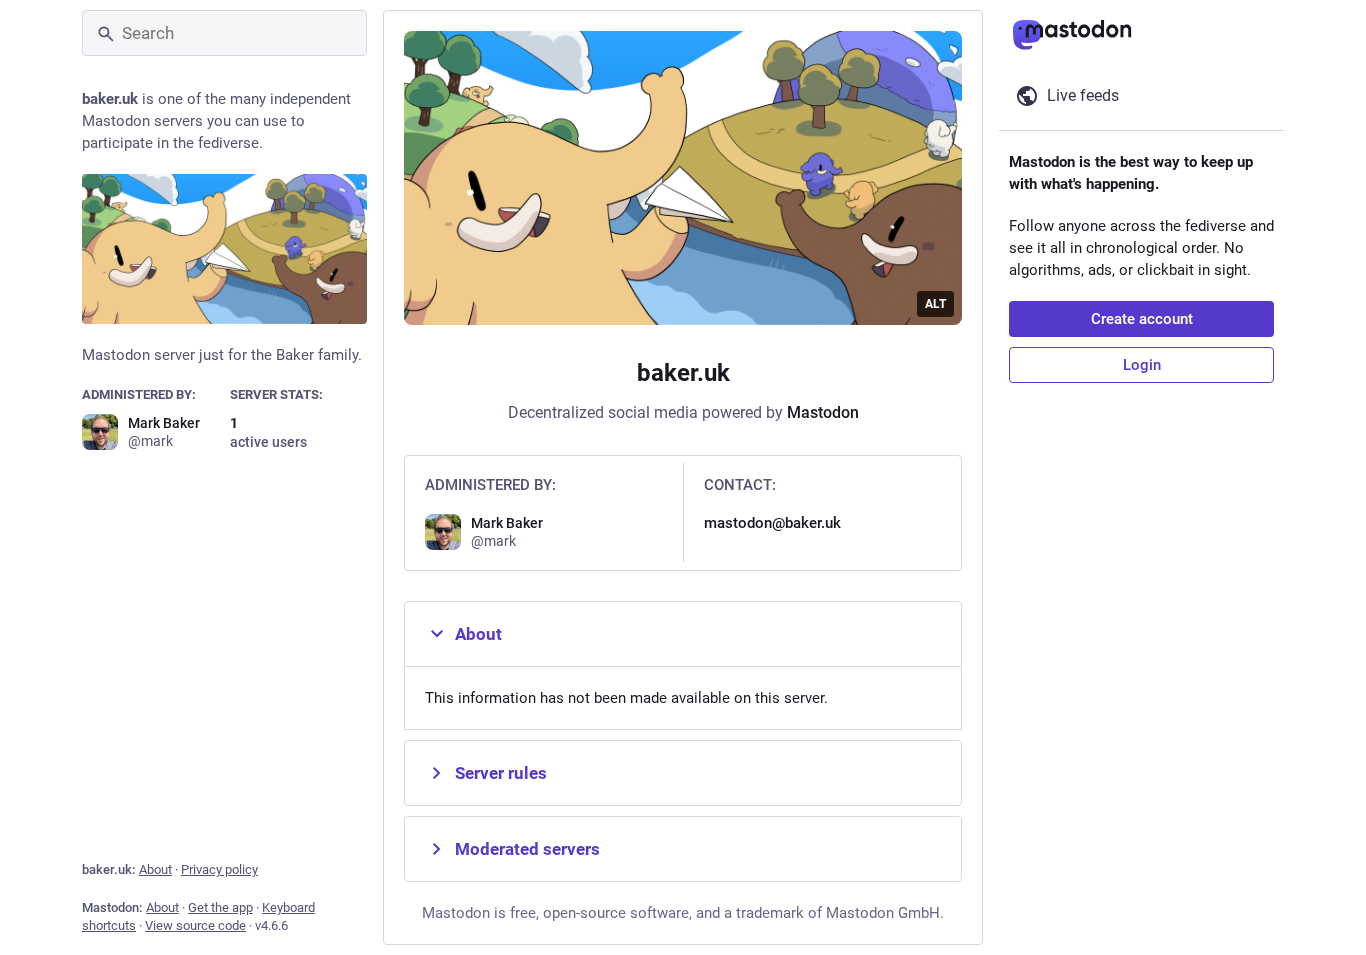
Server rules (501, 773)
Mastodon (823, 412)
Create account (1142, 319)
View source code (195, 925)
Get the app (220, 907)
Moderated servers (527, 849)
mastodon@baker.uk (772, 523)
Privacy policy (219, 869)
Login (1142, 365)
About (155, 869)
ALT (935, 304)
